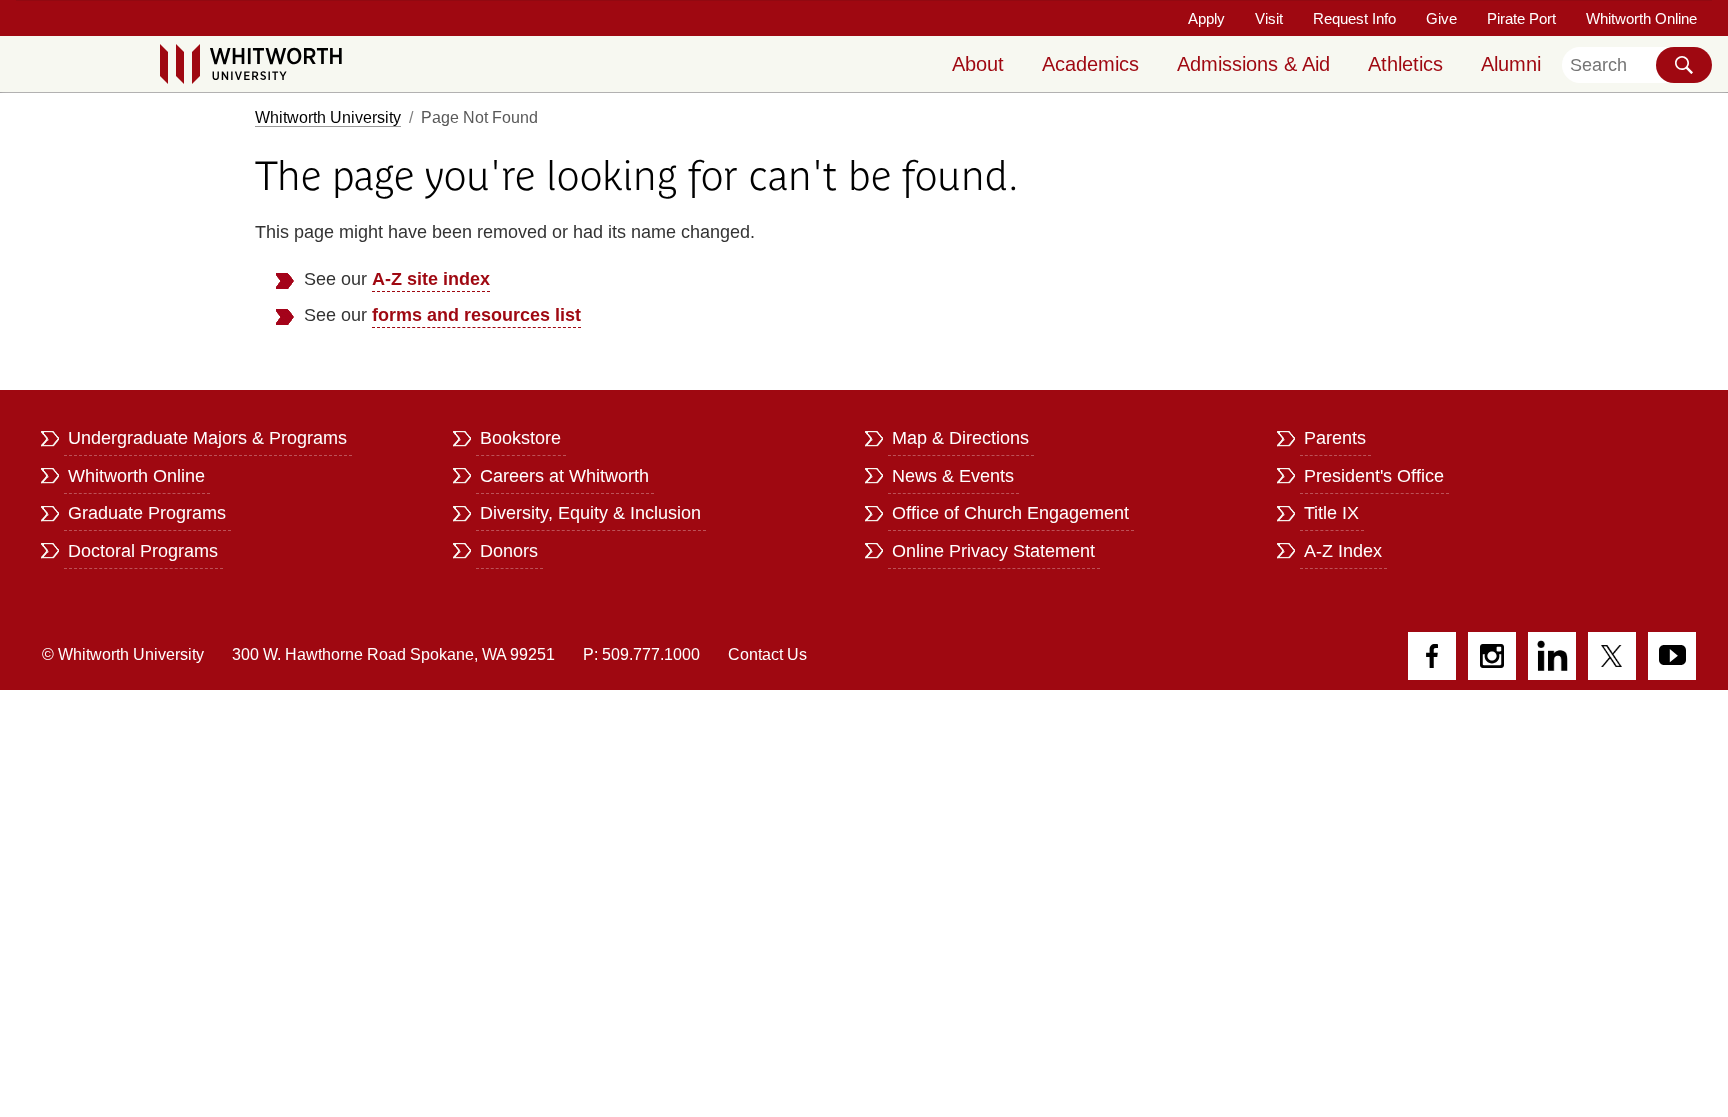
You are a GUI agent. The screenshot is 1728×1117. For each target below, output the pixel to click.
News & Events (953, 476)
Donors (509, 551)
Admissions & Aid (1253, 64)
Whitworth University (328, 117)
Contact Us (767, 654)
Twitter (1612, 656)
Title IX (1331, 513)
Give (1441, 18)
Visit (1269, 18)
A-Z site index (431, 279)
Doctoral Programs (143, 551)
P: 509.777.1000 (641, 654)
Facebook (1432, 656)
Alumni (1511, 64)
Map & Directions (960, 438)
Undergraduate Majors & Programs (207, 438)
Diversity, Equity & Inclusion (590, 513)
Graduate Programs (147, 513)
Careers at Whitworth (564, 476)
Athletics (1405, 64)
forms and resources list (476, 315)
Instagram (1492, 656)
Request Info (1354, 18)
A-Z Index (1343, 551)
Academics (1090, 64)
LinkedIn (1552, 656)
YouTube (1672, 656)
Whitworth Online (1641, 18)
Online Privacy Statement (993, 551)
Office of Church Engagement (1010, 513)
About (978, 64)
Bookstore (520, 438)
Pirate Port (1521, 18)
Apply (1206, 18)
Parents (1335, 438)
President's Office (1374, 476)
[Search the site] (1684, 65)
